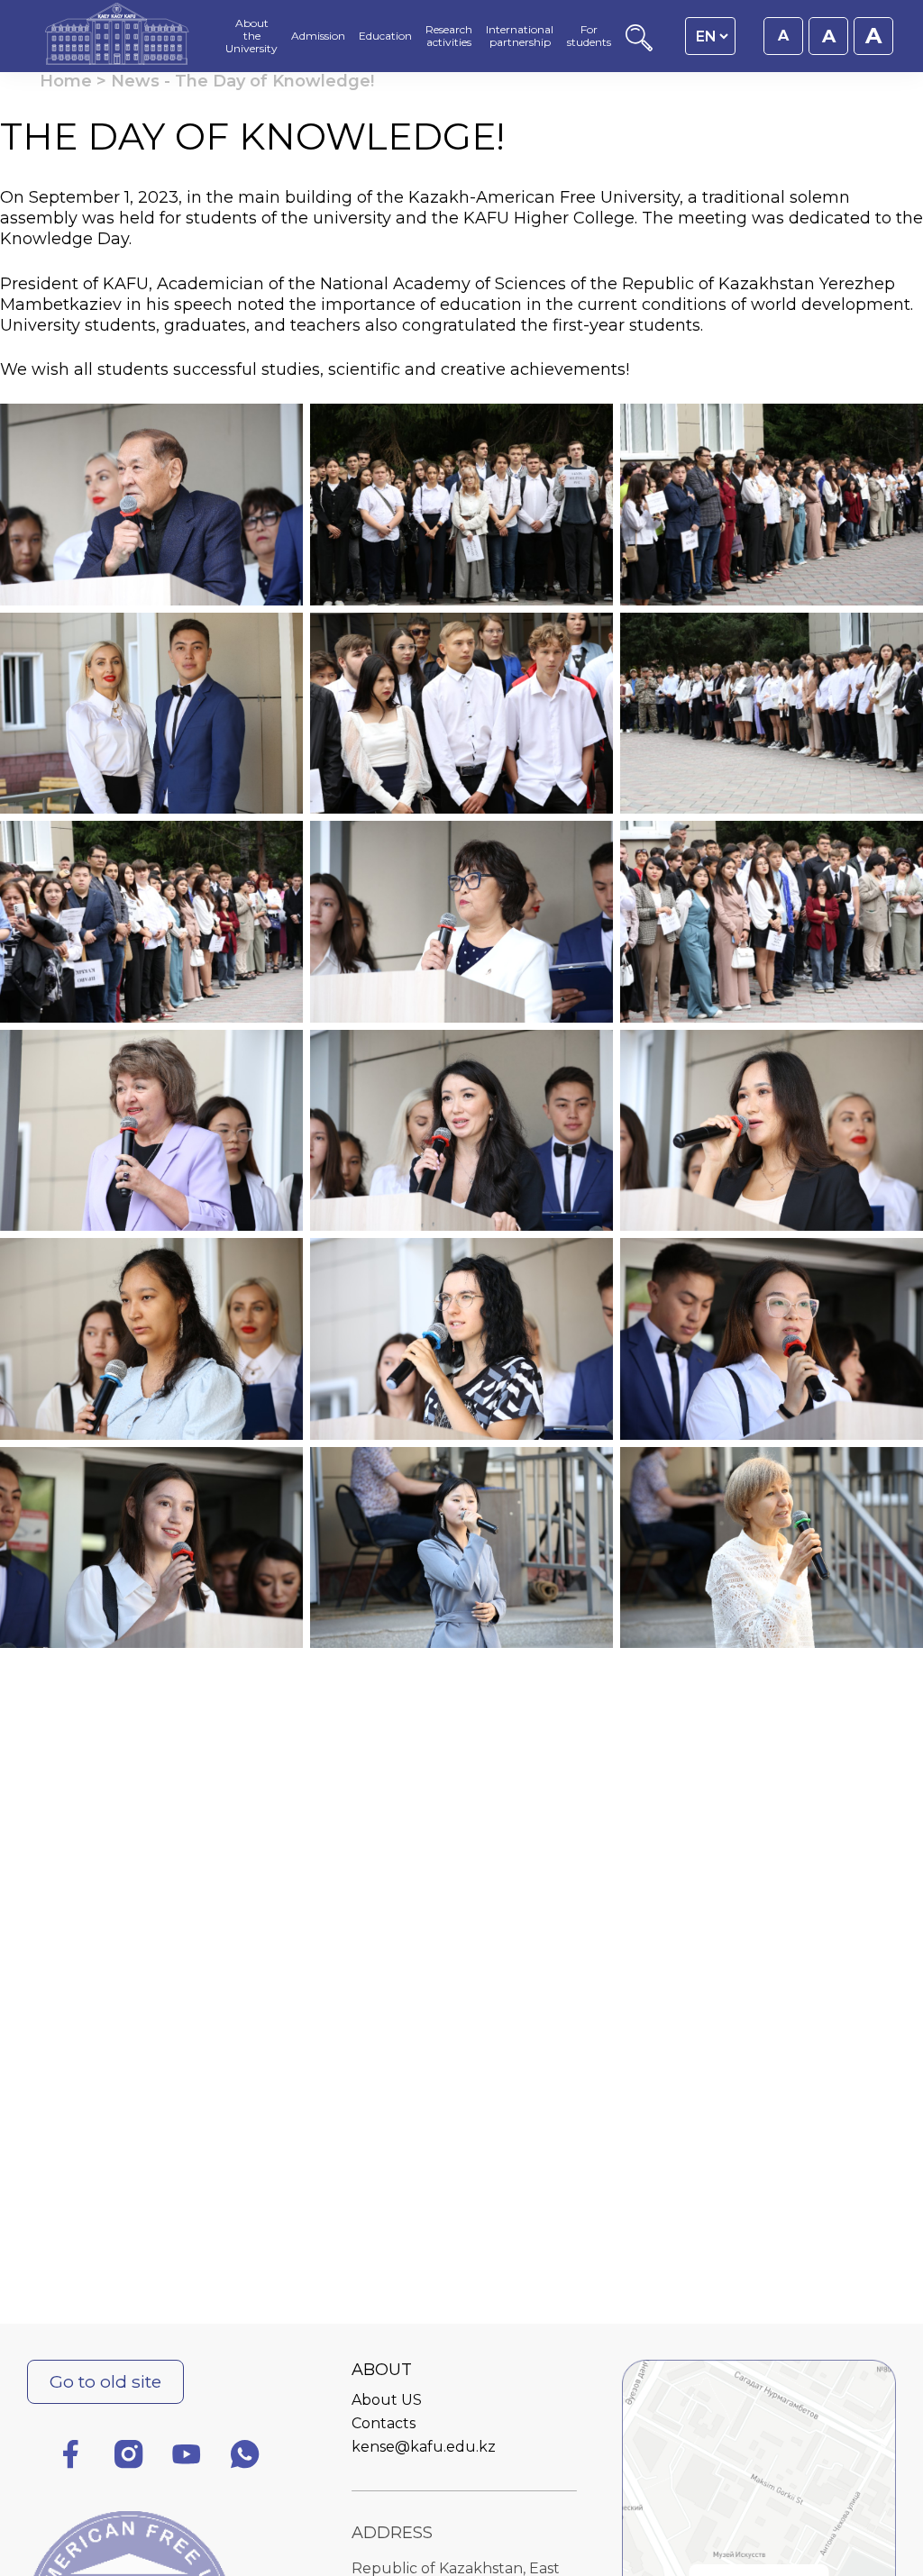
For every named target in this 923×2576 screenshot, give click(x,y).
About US (387, 2400)
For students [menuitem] (589, 36)
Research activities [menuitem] (449, 36)
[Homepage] (117, 36)
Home (66, 81)
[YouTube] (187, 2458)
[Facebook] (70, 2458)
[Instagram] (129, 2458)
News (135, 81)
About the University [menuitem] (251, 36)
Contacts (384, 2423)
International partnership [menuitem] (520, 36)
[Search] (639, 46)
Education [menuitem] (385, 36)
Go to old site (105, 2381)
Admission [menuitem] (318, 36)
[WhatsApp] (245, 2458)
